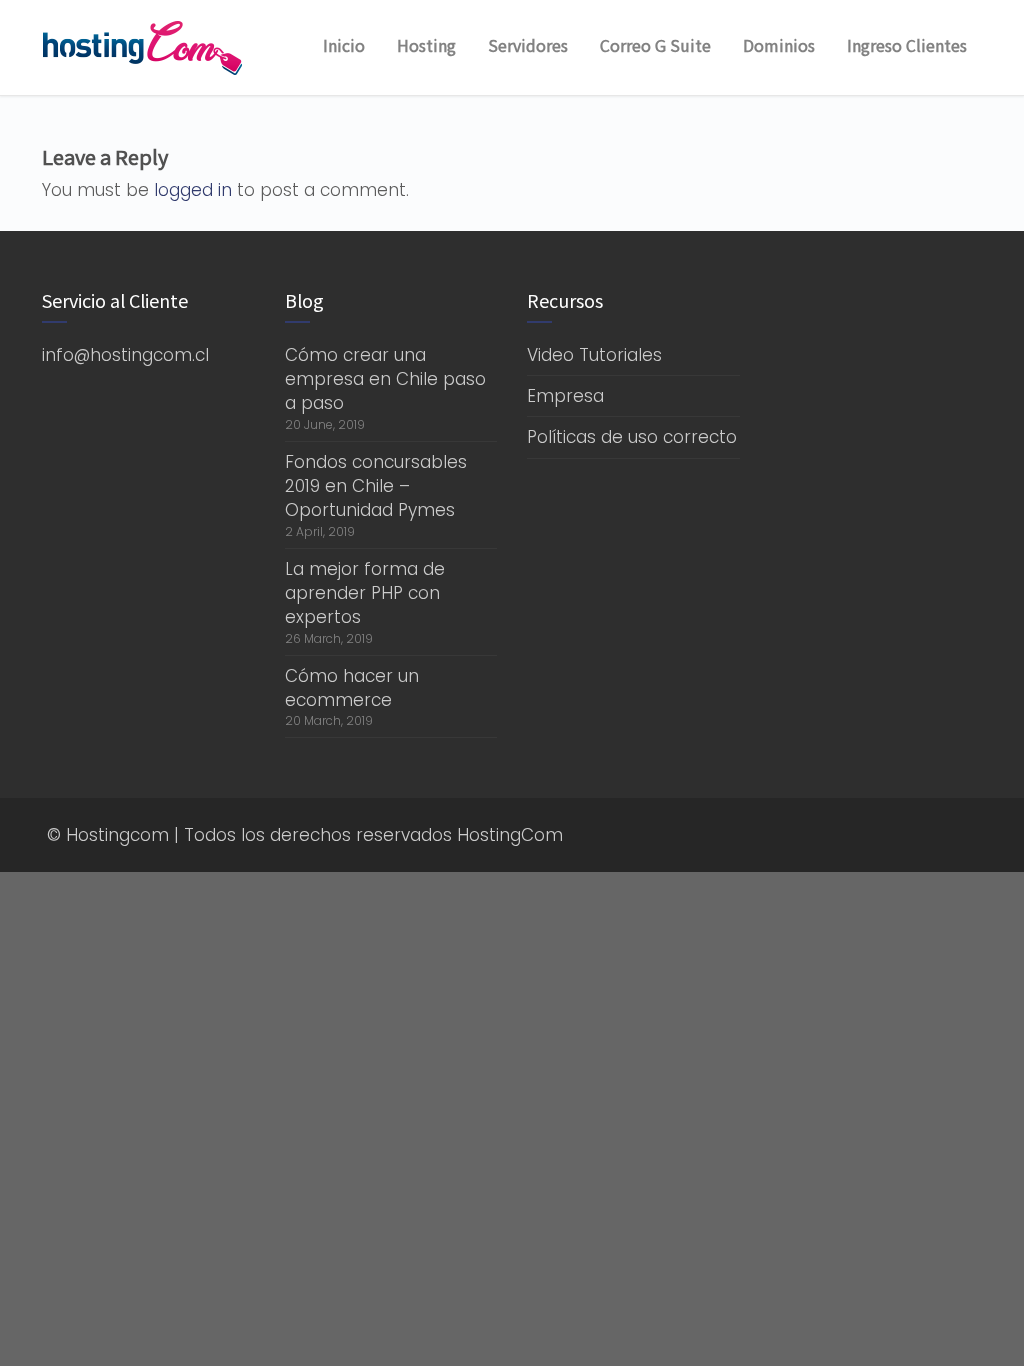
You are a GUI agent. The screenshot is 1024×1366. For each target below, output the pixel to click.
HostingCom (510, 835)
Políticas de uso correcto (632, 437)
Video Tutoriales (594, 355)
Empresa (565, 396)
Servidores (528, 45)
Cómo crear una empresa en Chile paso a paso (385, 379)
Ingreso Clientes (907, 45)
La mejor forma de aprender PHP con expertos (365, 593)
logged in (193, 190)
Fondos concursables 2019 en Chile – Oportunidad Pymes (376, 486)
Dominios (779, 45)
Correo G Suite (655, 45)
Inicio (344, 45)
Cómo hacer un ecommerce (352, 688)
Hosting (426, 45)
